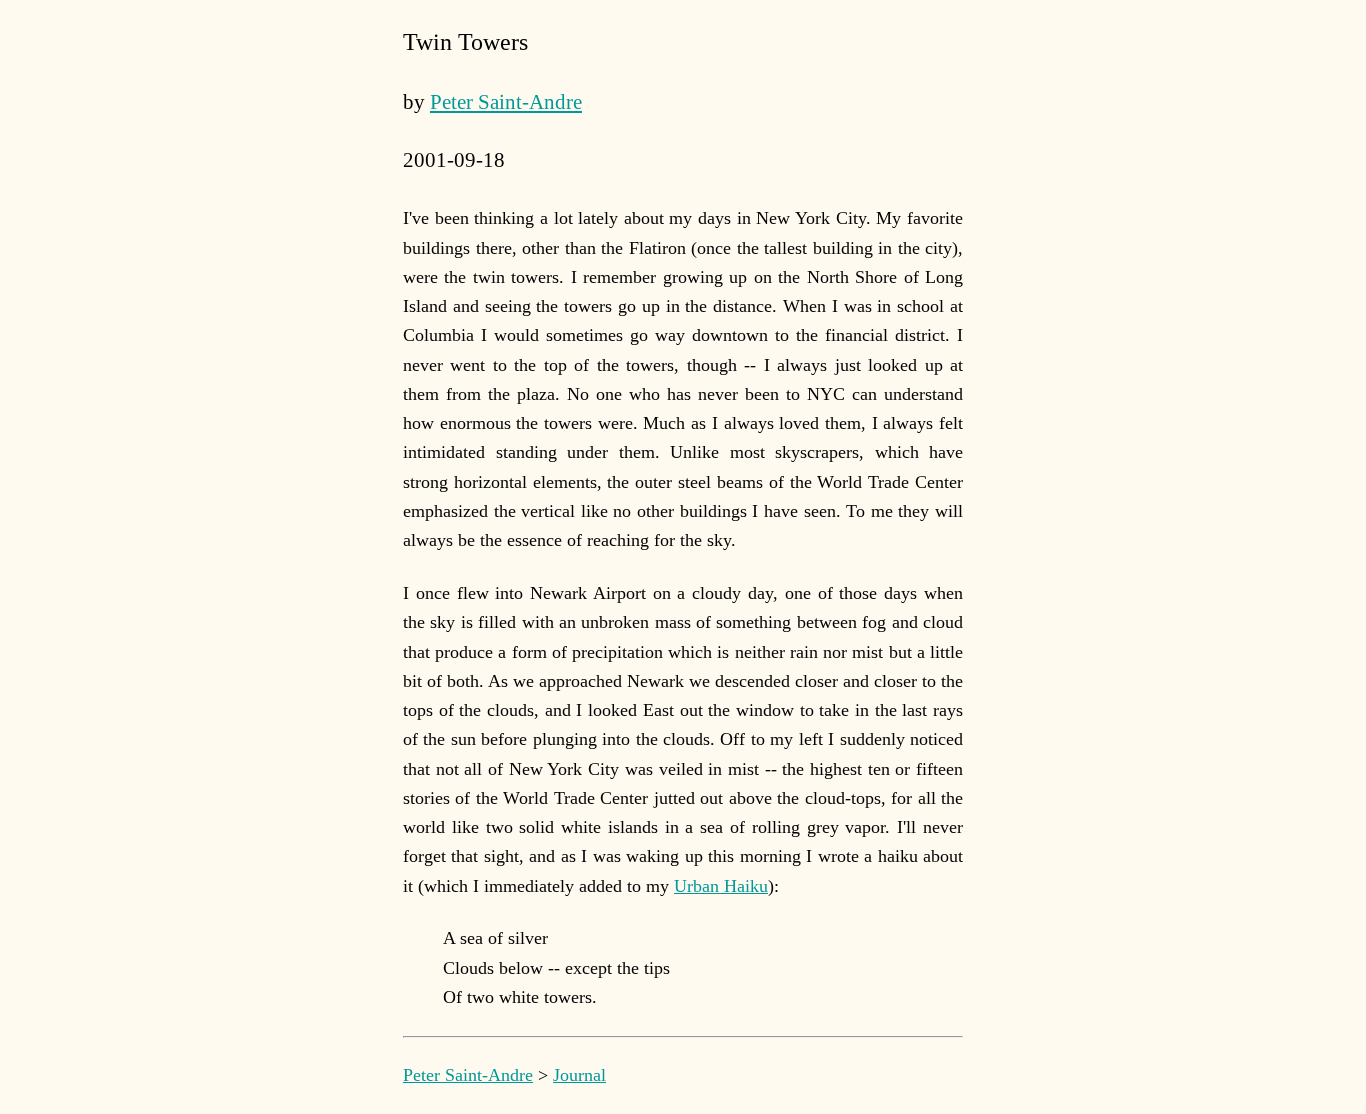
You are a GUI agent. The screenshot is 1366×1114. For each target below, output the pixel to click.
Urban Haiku (721, 886)
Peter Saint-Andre (506, 102)
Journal (579, 1075)
